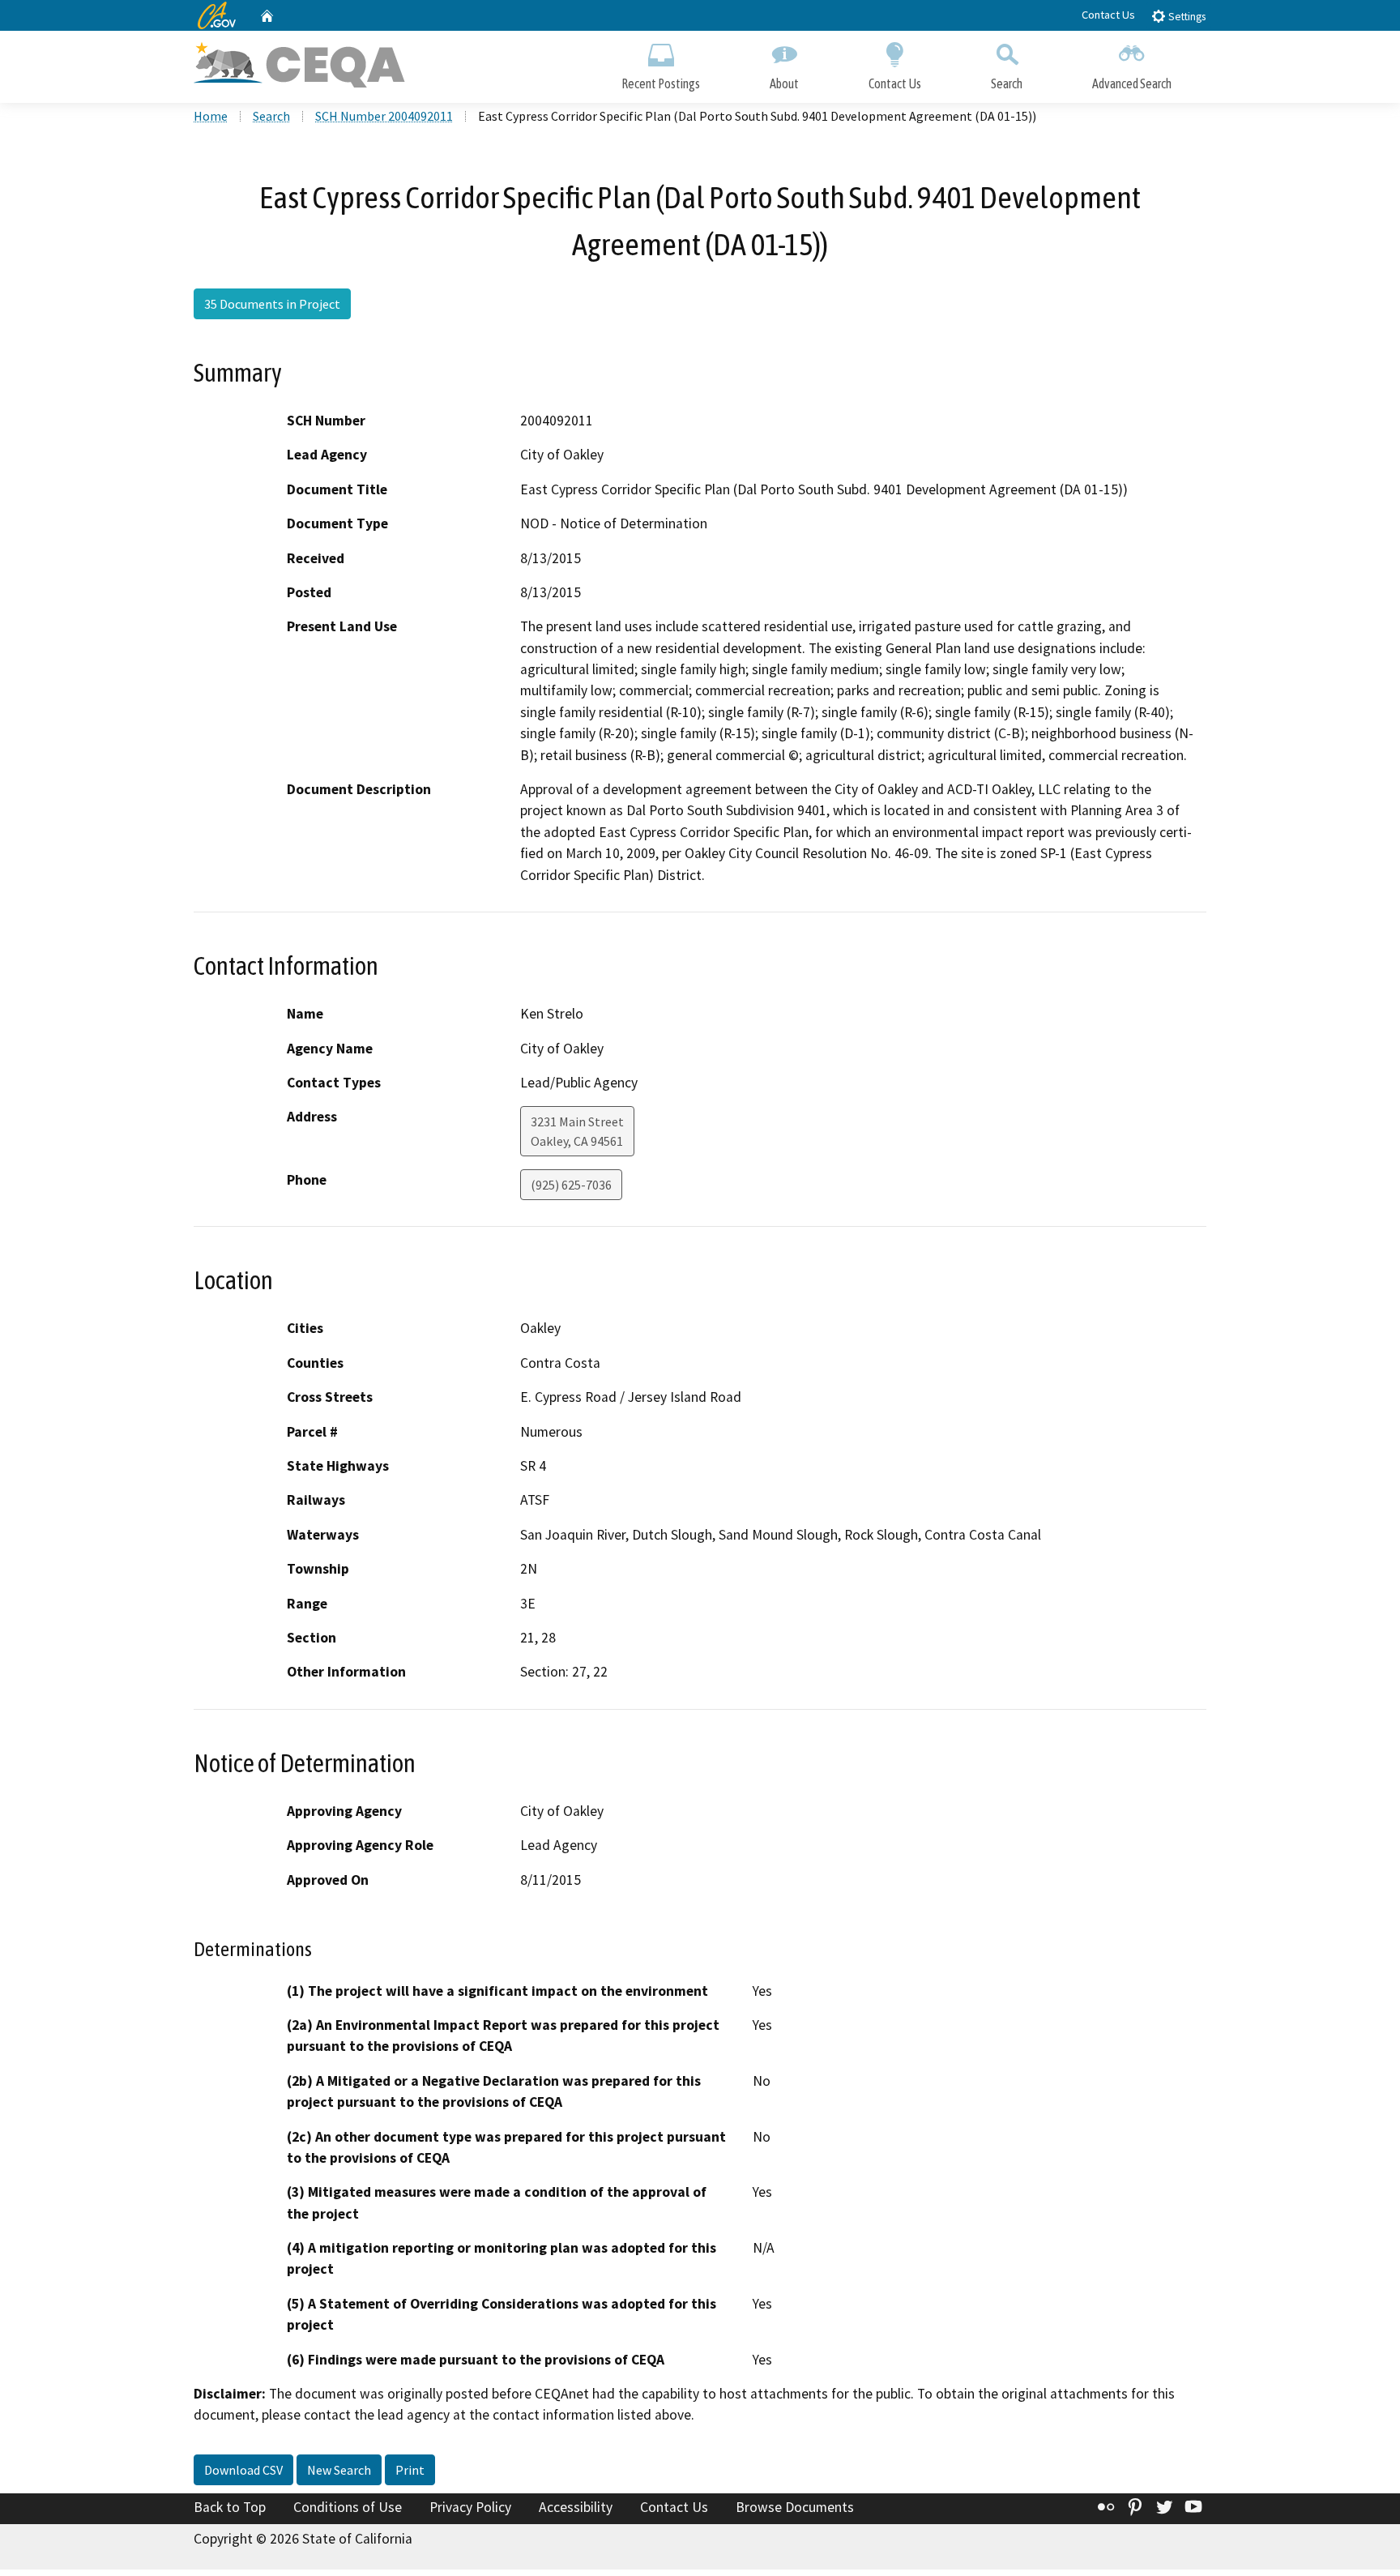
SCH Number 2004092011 (384, 116)
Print (410, 2470)
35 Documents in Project (272, 304)
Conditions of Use (348, 2507)
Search (1007, 83)
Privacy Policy (470, 2507)
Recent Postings (661, 83)
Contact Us (1108, 15)
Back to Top (230, 2507)
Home (211, 116)
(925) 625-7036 (571, 1185)
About (784, 83)
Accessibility (576, 2507)
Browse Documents (795, 2507)
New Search (339, 2470)
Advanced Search (1132, 83)
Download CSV (243, 2470)
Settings (1186, 17)
